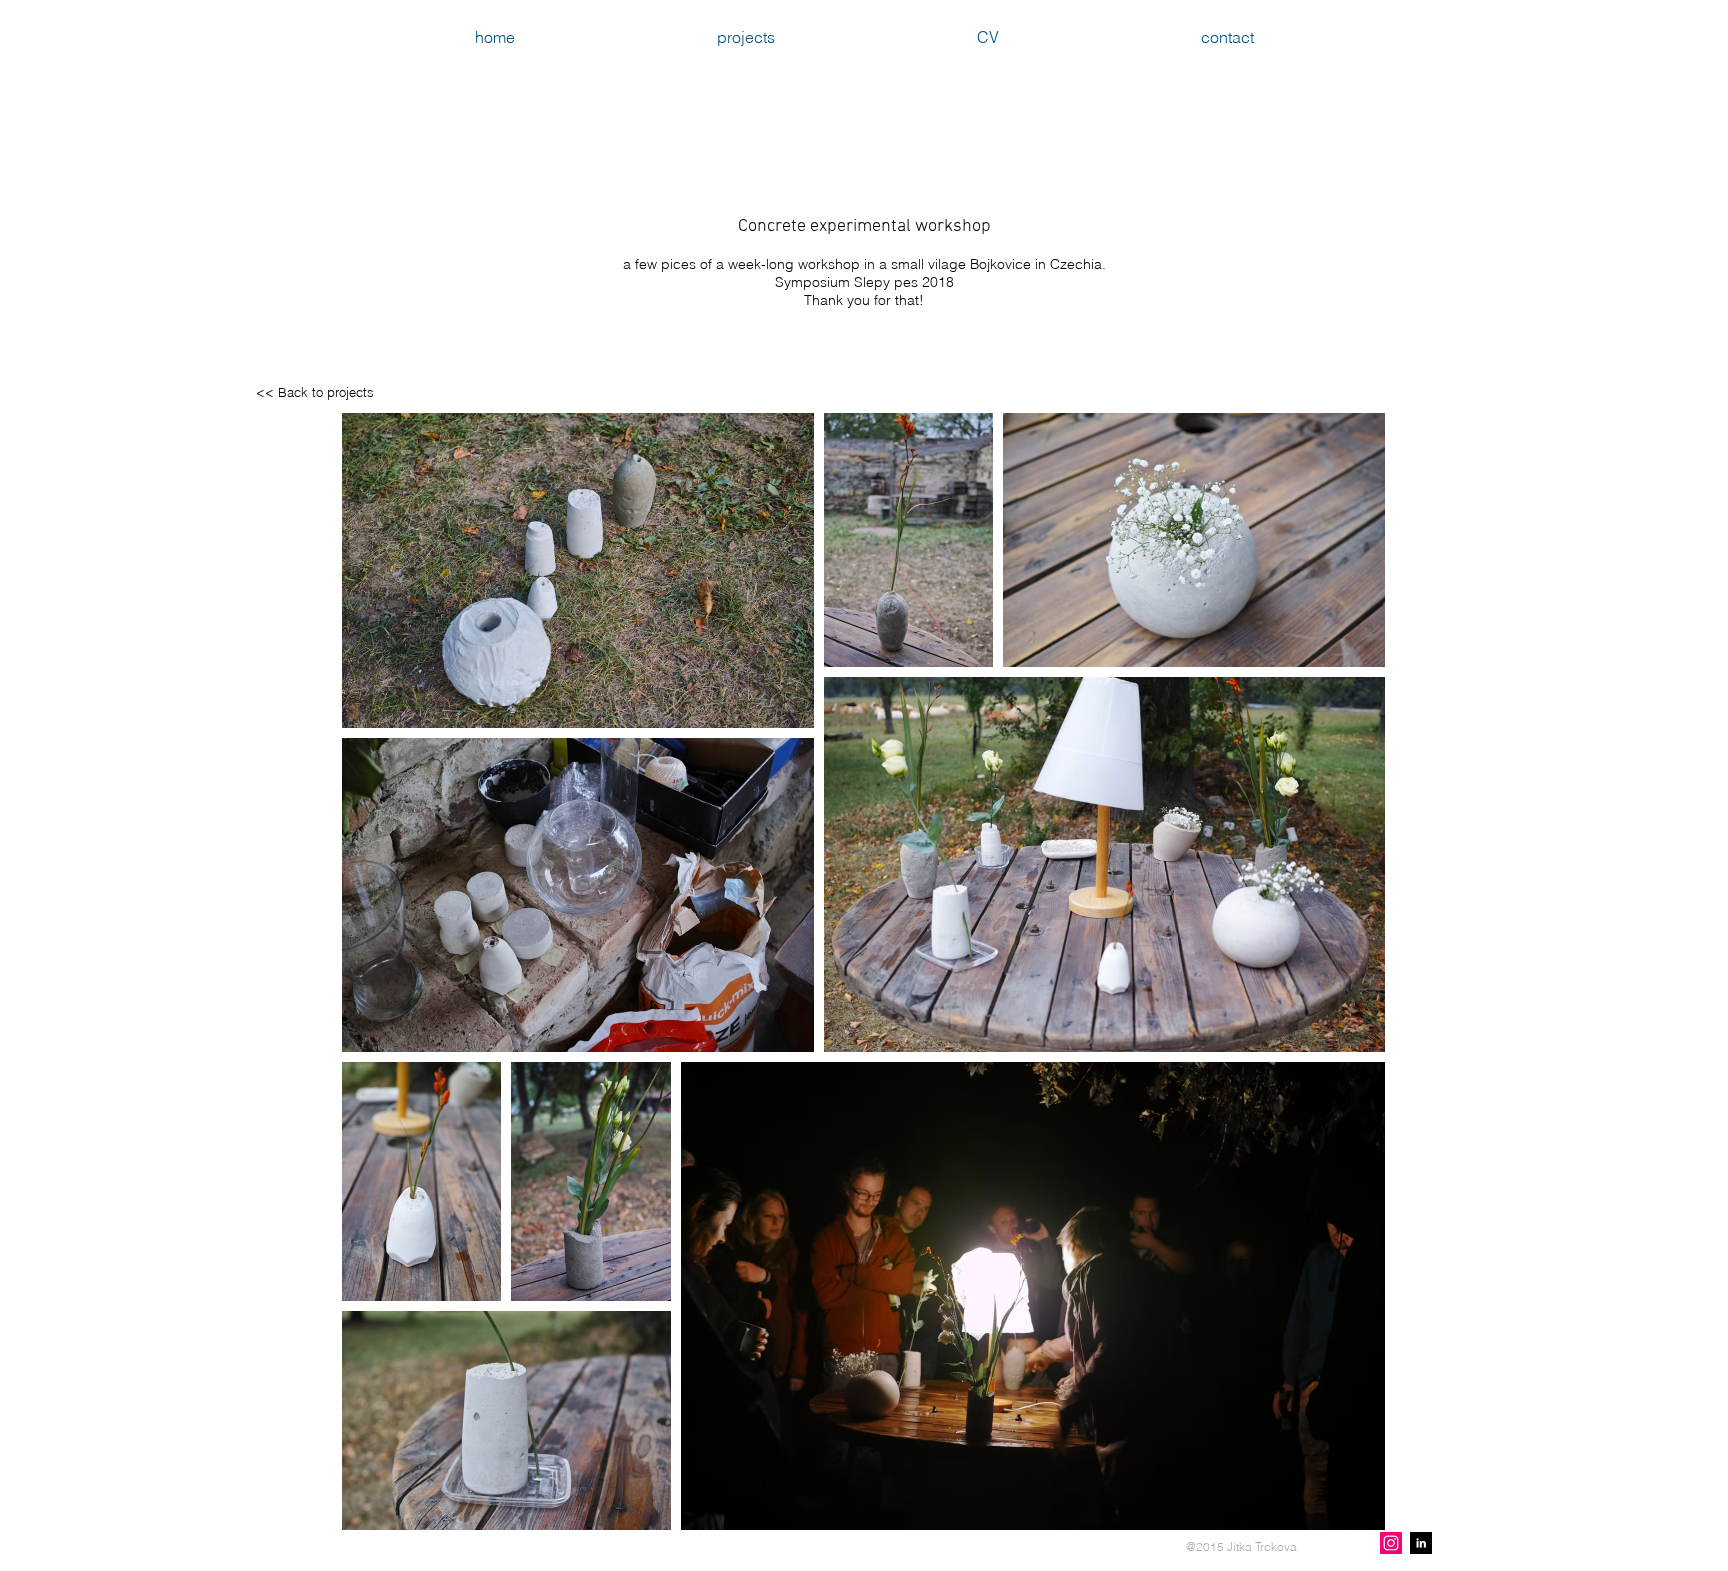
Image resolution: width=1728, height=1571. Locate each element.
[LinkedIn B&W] (1421, 1543)
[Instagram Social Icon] (1391, 1543)
